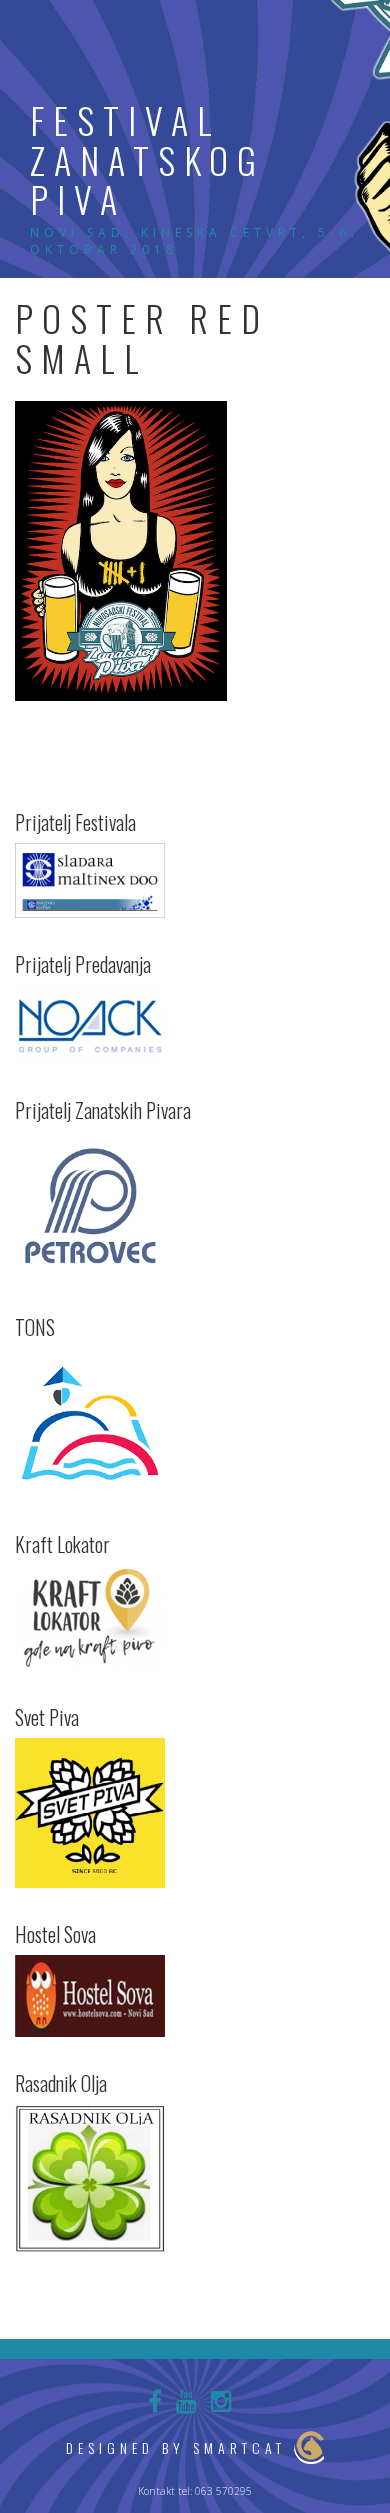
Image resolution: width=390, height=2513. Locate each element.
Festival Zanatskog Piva (147, 159)
